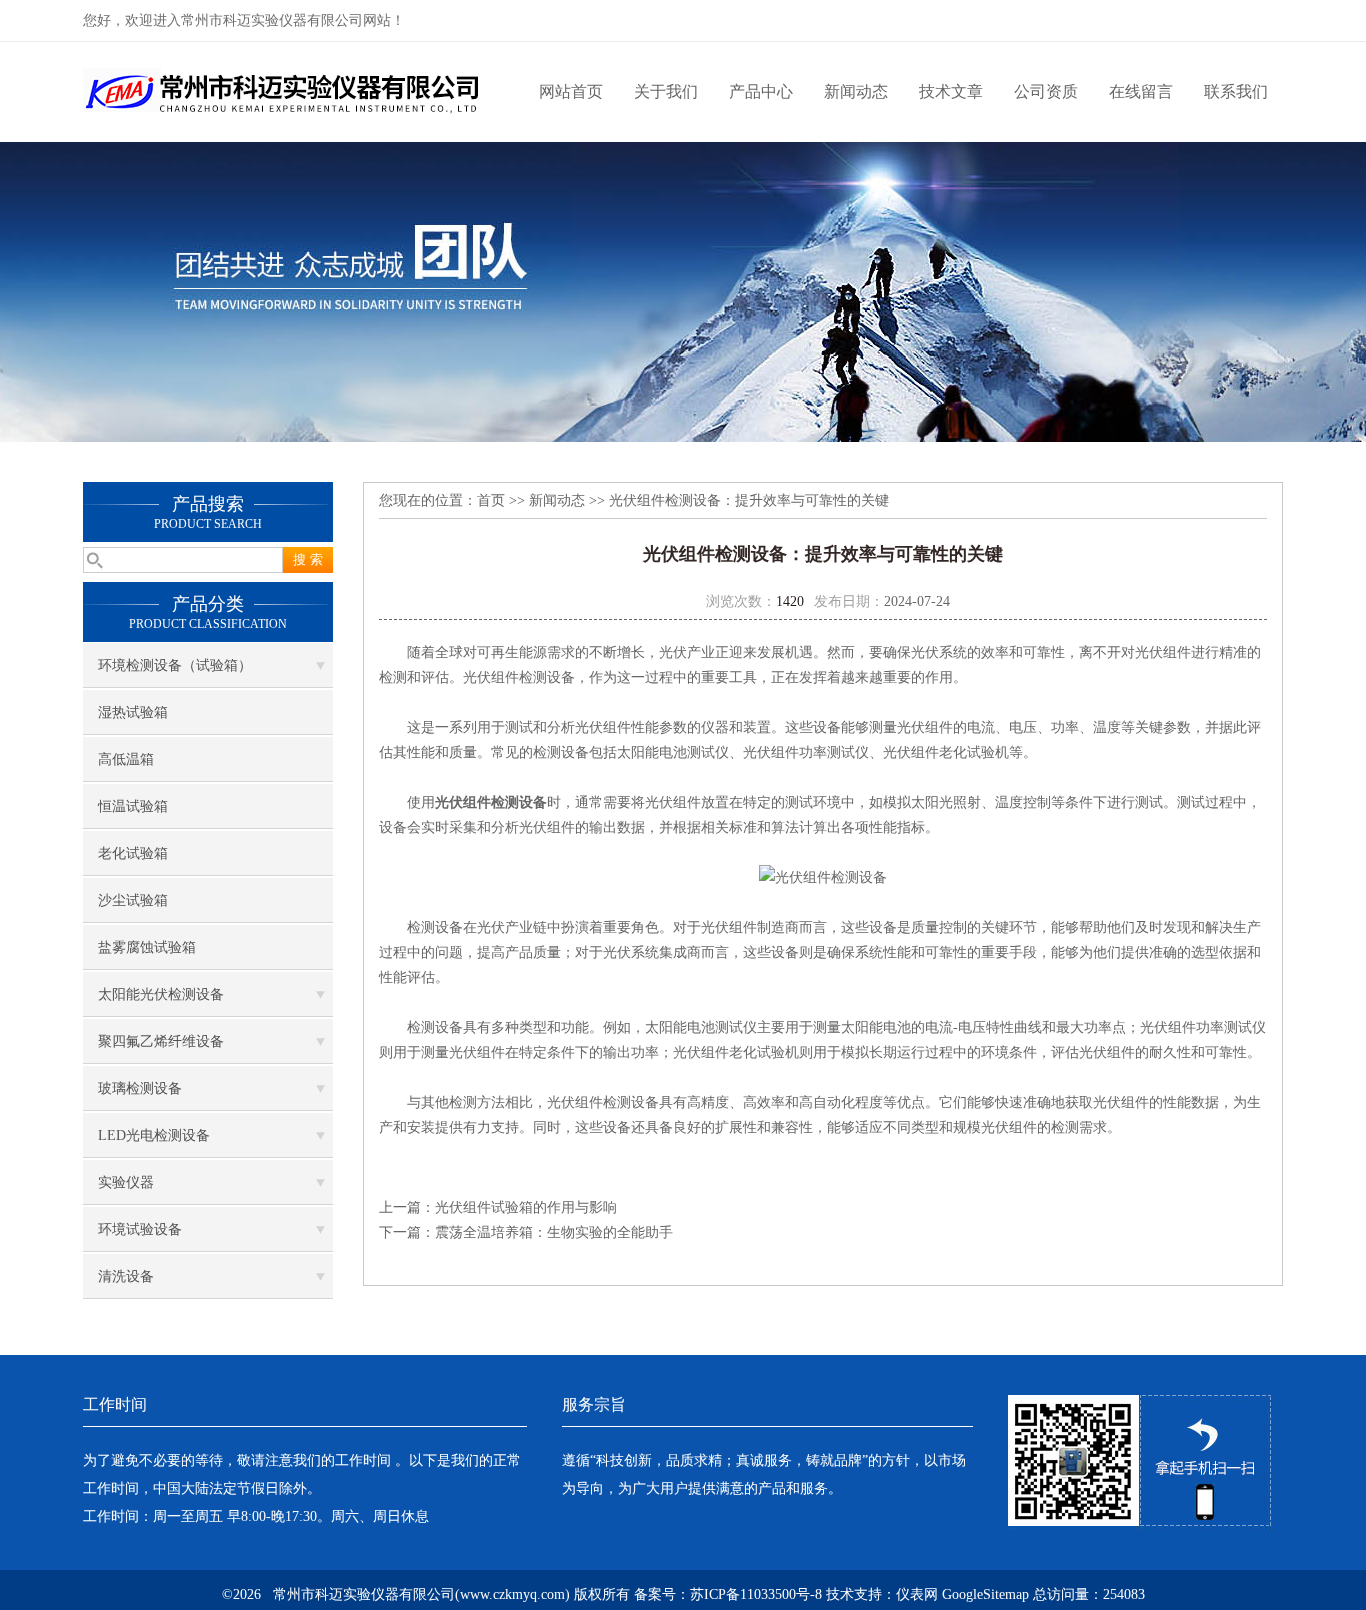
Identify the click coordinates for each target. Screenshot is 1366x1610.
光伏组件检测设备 (491, 802)
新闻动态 (856, 91)
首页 (491, 500)
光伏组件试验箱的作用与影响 (526, 1207)
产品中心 (761, 91)
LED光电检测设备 (154, 1135)
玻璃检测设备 (140, 1088)
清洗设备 (126, 1276)
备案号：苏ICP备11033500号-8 (728, 1594)
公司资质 (1046, 91)
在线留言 (1141, 91)
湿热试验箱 (133, 712)
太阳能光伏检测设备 (161, 994)
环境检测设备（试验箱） (175, 665)
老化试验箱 (133, 853)
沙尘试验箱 (133, 900)
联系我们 (1236, 91)
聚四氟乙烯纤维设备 (161, 1041)
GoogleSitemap (985, 1594)
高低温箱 (126, 759)
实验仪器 (126, 1182)
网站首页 (571, 91)
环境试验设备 (140, 1229)
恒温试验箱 (133, 806)
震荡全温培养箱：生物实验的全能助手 (554, 1232)
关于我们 (666, 91)
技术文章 (951, 91)
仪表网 (917, 1594)
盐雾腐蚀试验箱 (147, 947)
